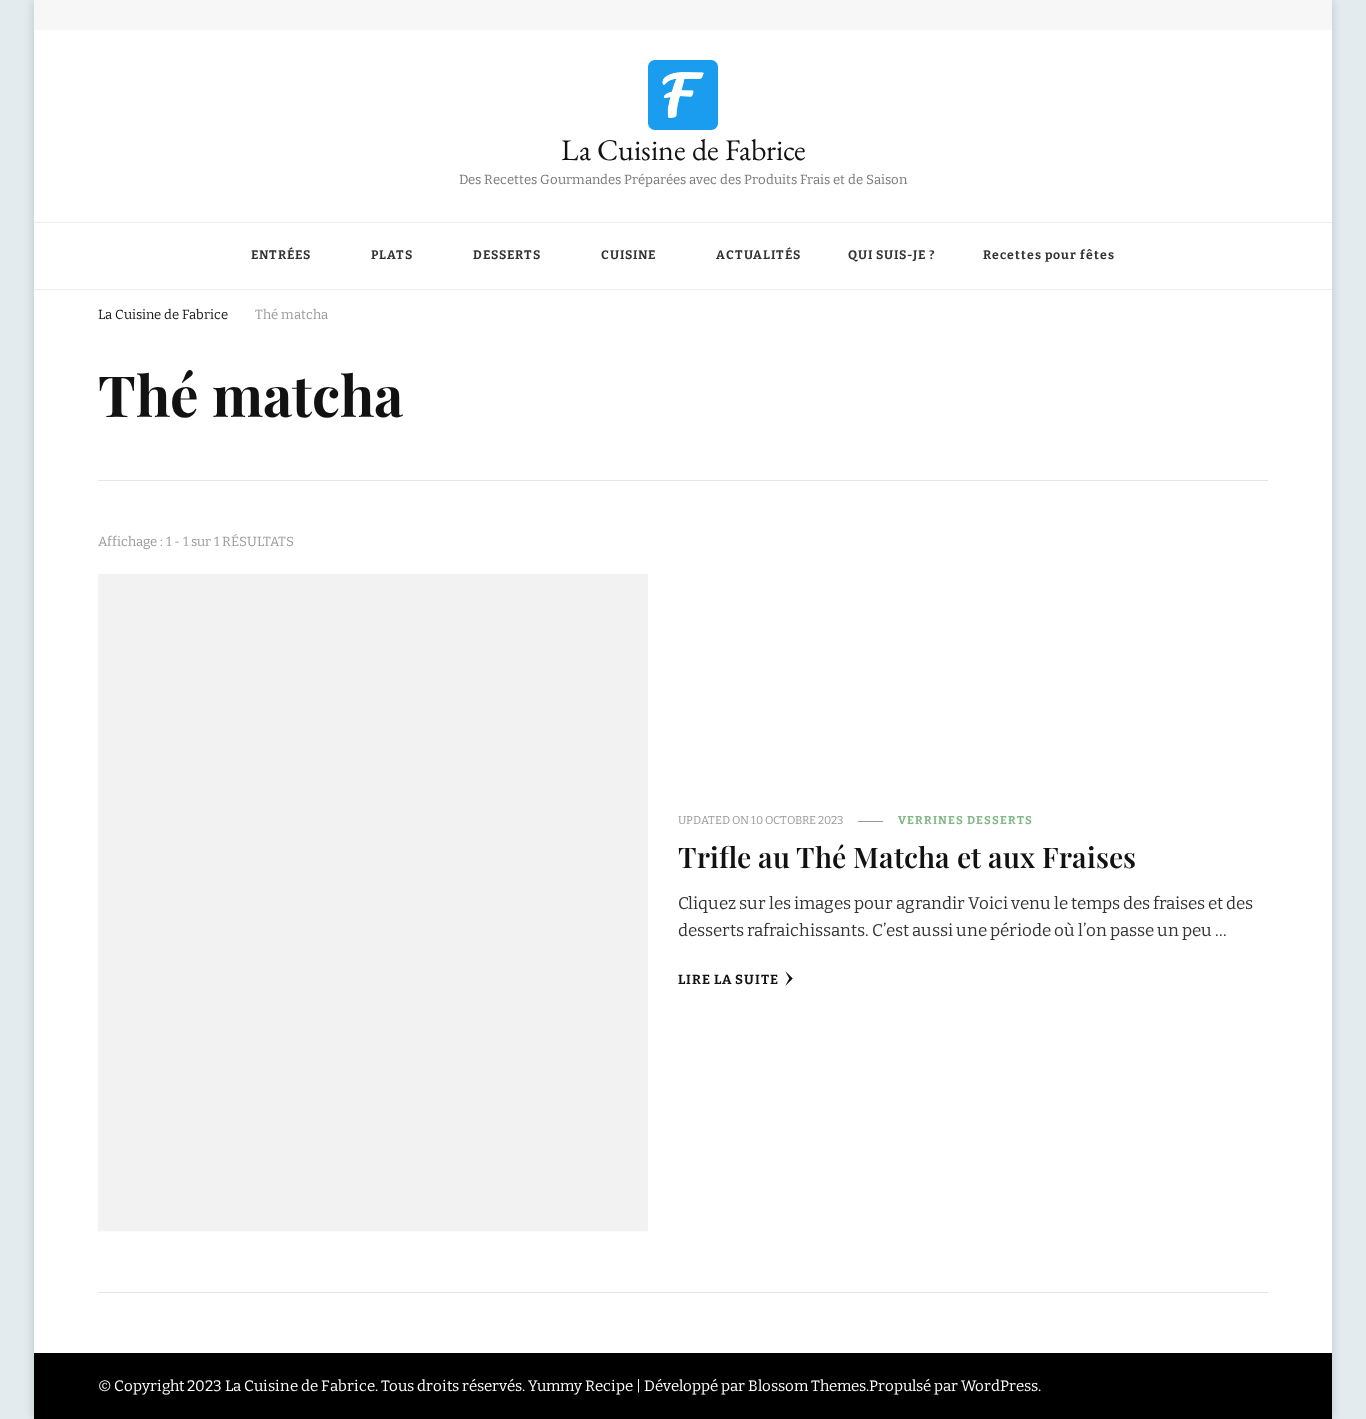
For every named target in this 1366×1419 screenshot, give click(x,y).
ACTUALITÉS (758, 255)
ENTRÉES (281, 255)
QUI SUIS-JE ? (892, 255)
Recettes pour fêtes (1049, 255)
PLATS (392, 255)
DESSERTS (507, 255)
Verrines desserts (965, 820)
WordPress (999, 1386)
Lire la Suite (728, 980)
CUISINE (628, 255)
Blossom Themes (807, 1386)
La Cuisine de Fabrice (683, 149)
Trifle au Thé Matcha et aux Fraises (907, 856)
